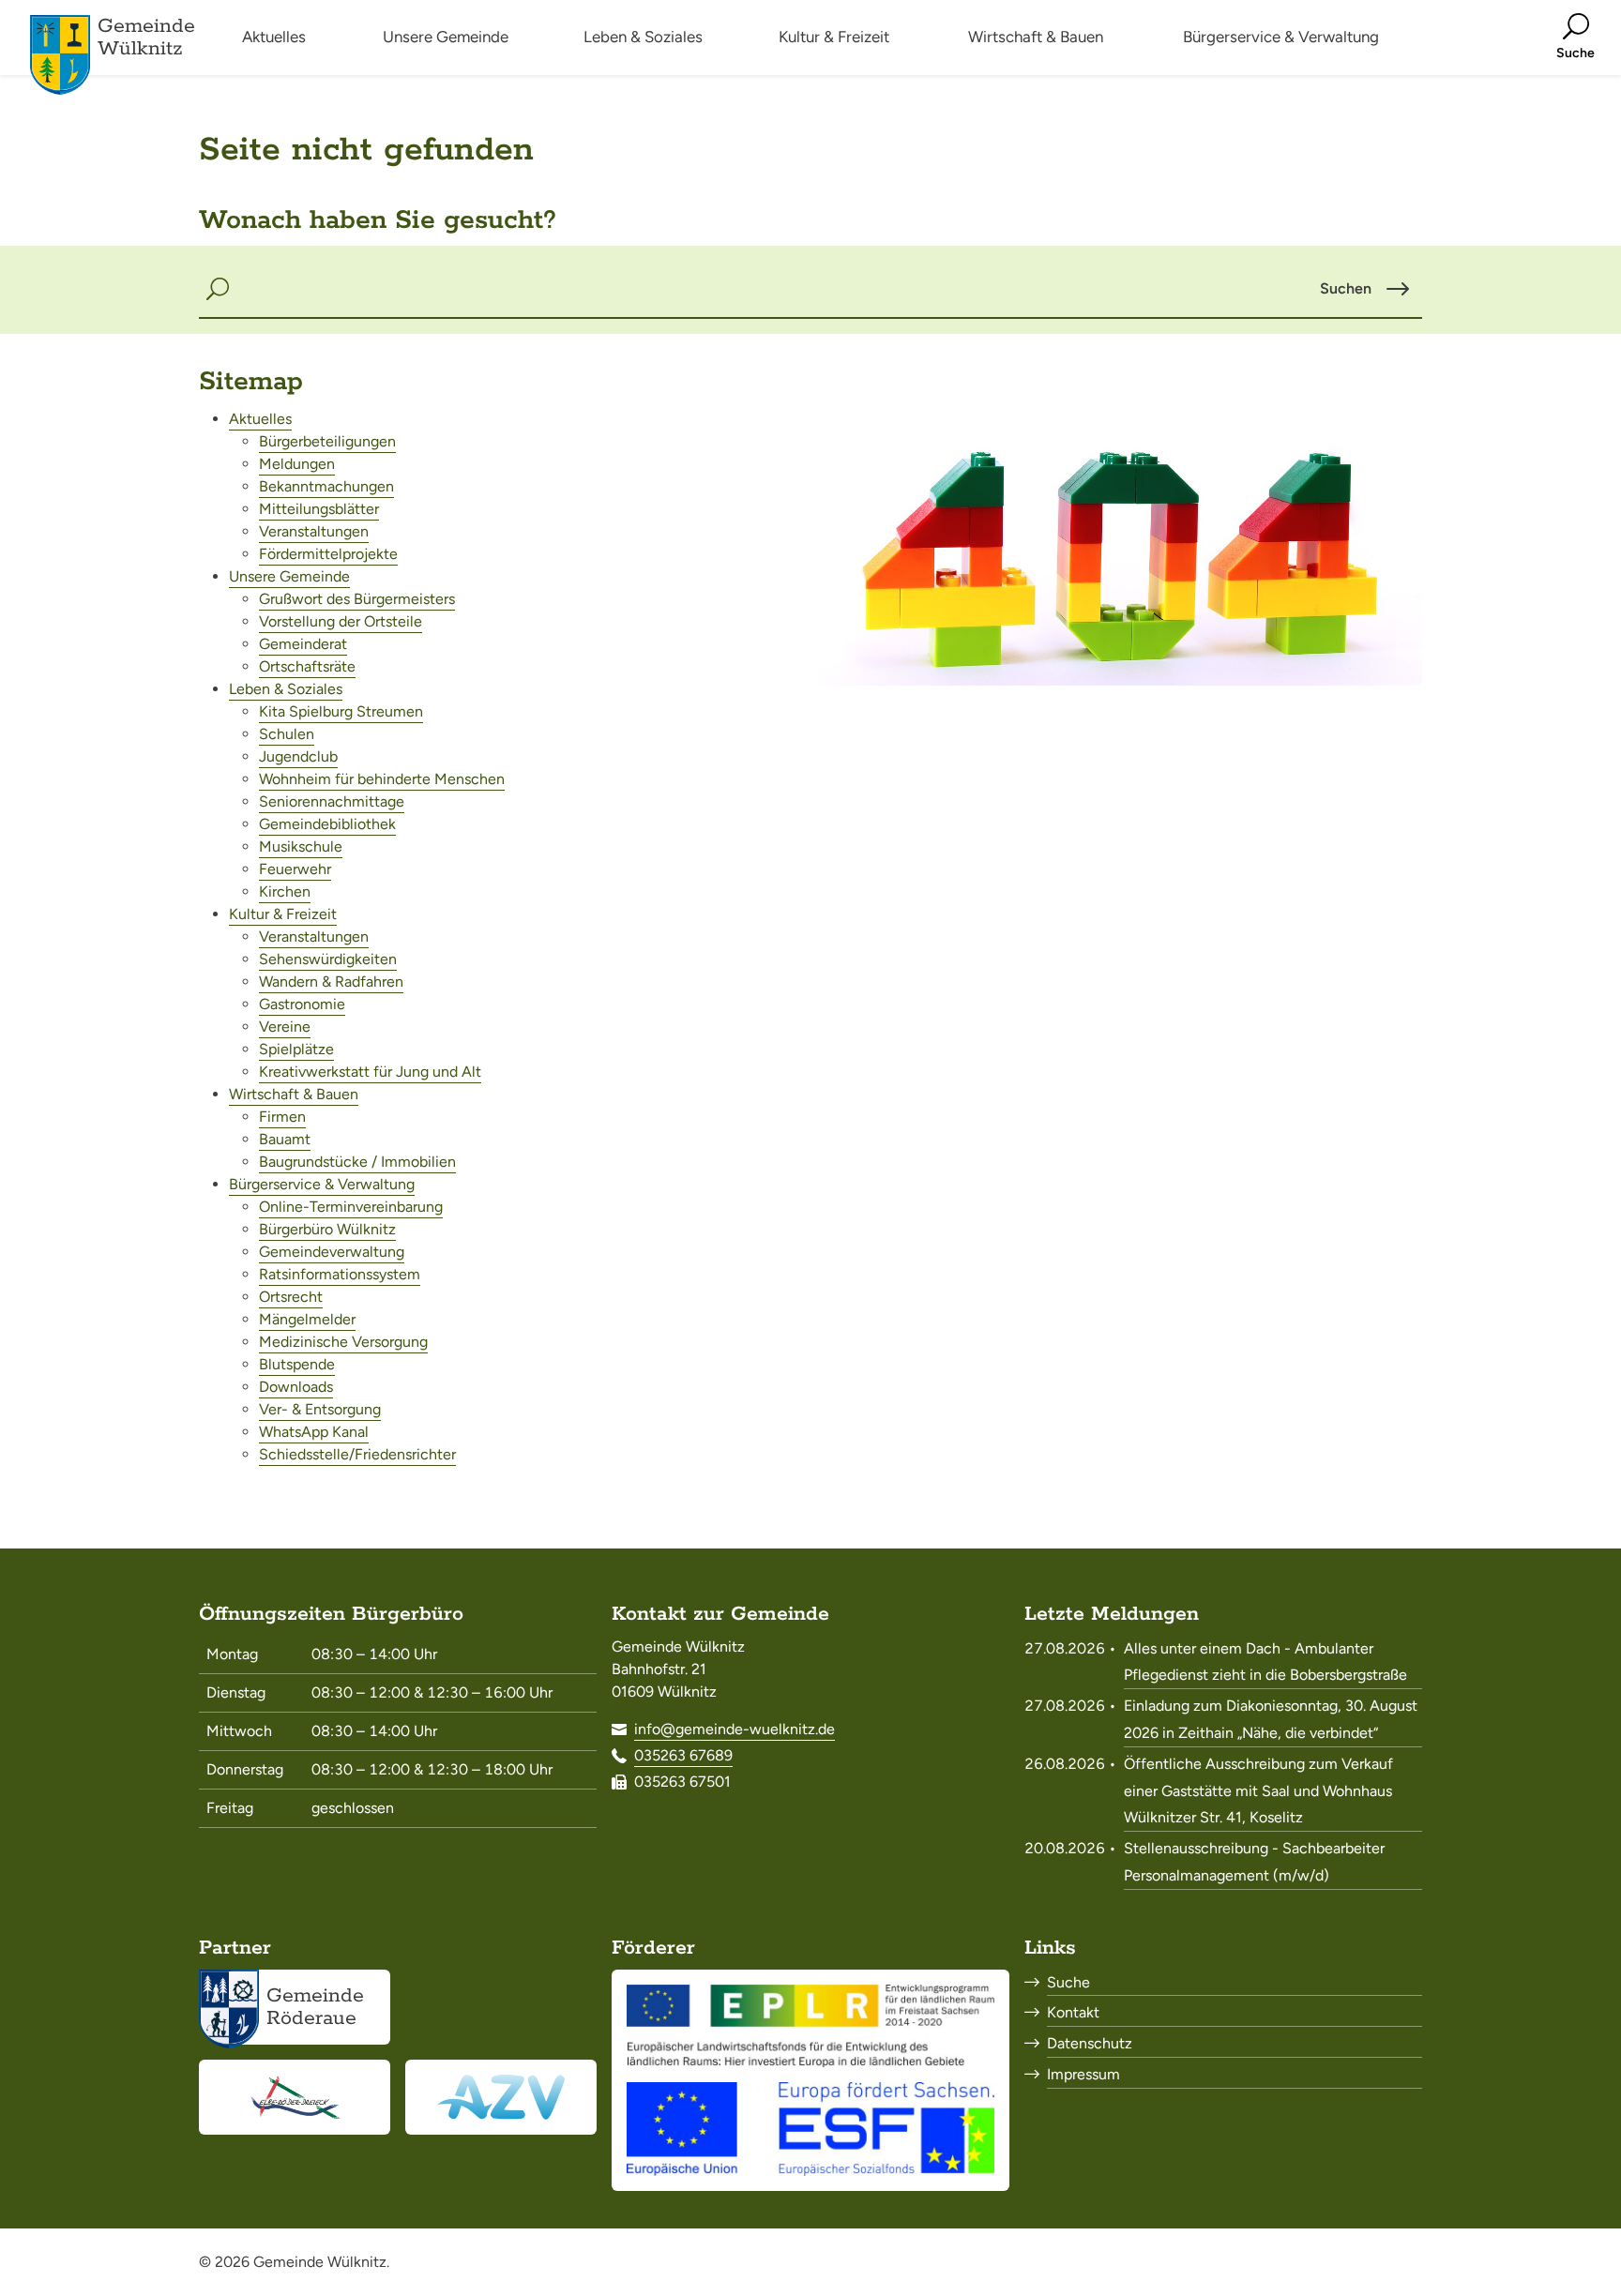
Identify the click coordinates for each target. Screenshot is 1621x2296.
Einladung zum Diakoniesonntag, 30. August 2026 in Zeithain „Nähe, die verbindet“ (1271, 1719)
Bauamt (285, 1139)
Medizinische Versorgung (343, 1342)
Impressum (1083, 2074)
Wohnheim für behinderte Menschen (382, 779)
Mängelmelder (307, 1319)
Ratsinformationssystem (340, 1274)
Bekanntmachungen (326, 486)
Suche (1068, 1982)
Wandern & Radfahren (331, 982)
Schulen (287, 734)
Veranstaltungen (314, 531)
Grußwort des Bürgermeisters (357, 599)
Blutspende (297, 1364)
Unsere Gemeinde (289, 576)
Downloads (296, 1387)
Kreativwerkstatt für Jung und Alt (370, 1072)
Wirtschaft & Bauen (294, 1094)
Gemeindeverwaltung (332, 1252)
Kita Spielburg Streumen (341, 711)
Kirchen (285, 891)
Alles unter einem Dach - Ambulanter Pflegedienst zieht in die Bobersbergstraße (1265, 1662)
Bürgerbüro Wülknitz (327, 1229)
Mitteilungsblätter (319, 509)
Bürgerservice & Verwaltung (322, 1184)
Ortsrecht (291, 1297)
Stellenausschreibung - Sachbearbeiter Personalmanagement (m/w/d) (1254, 1862)
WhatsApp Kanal (314, 1432)
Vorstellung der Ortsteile (341, 621)
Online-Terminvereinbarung (351, 1207)
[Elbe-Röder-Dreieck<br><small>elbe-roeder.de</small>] (295, 2097)
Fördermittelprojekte (328, 554)
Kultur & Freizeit (283, 914)
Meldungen (297, 464)
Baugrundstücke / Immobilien (357, 1162)
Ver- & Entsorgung (320, 1409)
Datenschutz (1090, 2043)
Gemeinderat (303, 644)
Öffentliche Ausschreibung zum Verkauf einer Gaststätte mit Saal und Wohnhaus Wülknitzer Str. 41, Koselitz (1258, 1791)
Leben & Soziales (286, 689)
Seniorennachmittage (332, 801)
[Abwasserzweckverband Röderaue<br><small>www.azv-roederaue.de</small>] (501, 2097)
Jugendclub (298, 756)
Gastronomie (302, 1004)
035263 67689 (683, 1755)
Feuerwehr (295, 869)
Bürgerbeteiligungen (327, 441)
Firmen (282, 1117)
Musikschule (301, 846)
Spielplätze (296, 1049)
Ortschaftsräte (307, 666)
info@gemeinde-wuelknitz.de (735, 1729)
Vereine (285, 1027)
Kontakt (1073, 2012)
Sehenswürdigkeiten (328, 959)
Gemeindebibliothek (327, 824)
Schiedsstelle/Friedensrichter (357, 1454)
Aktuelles (260, 419)
